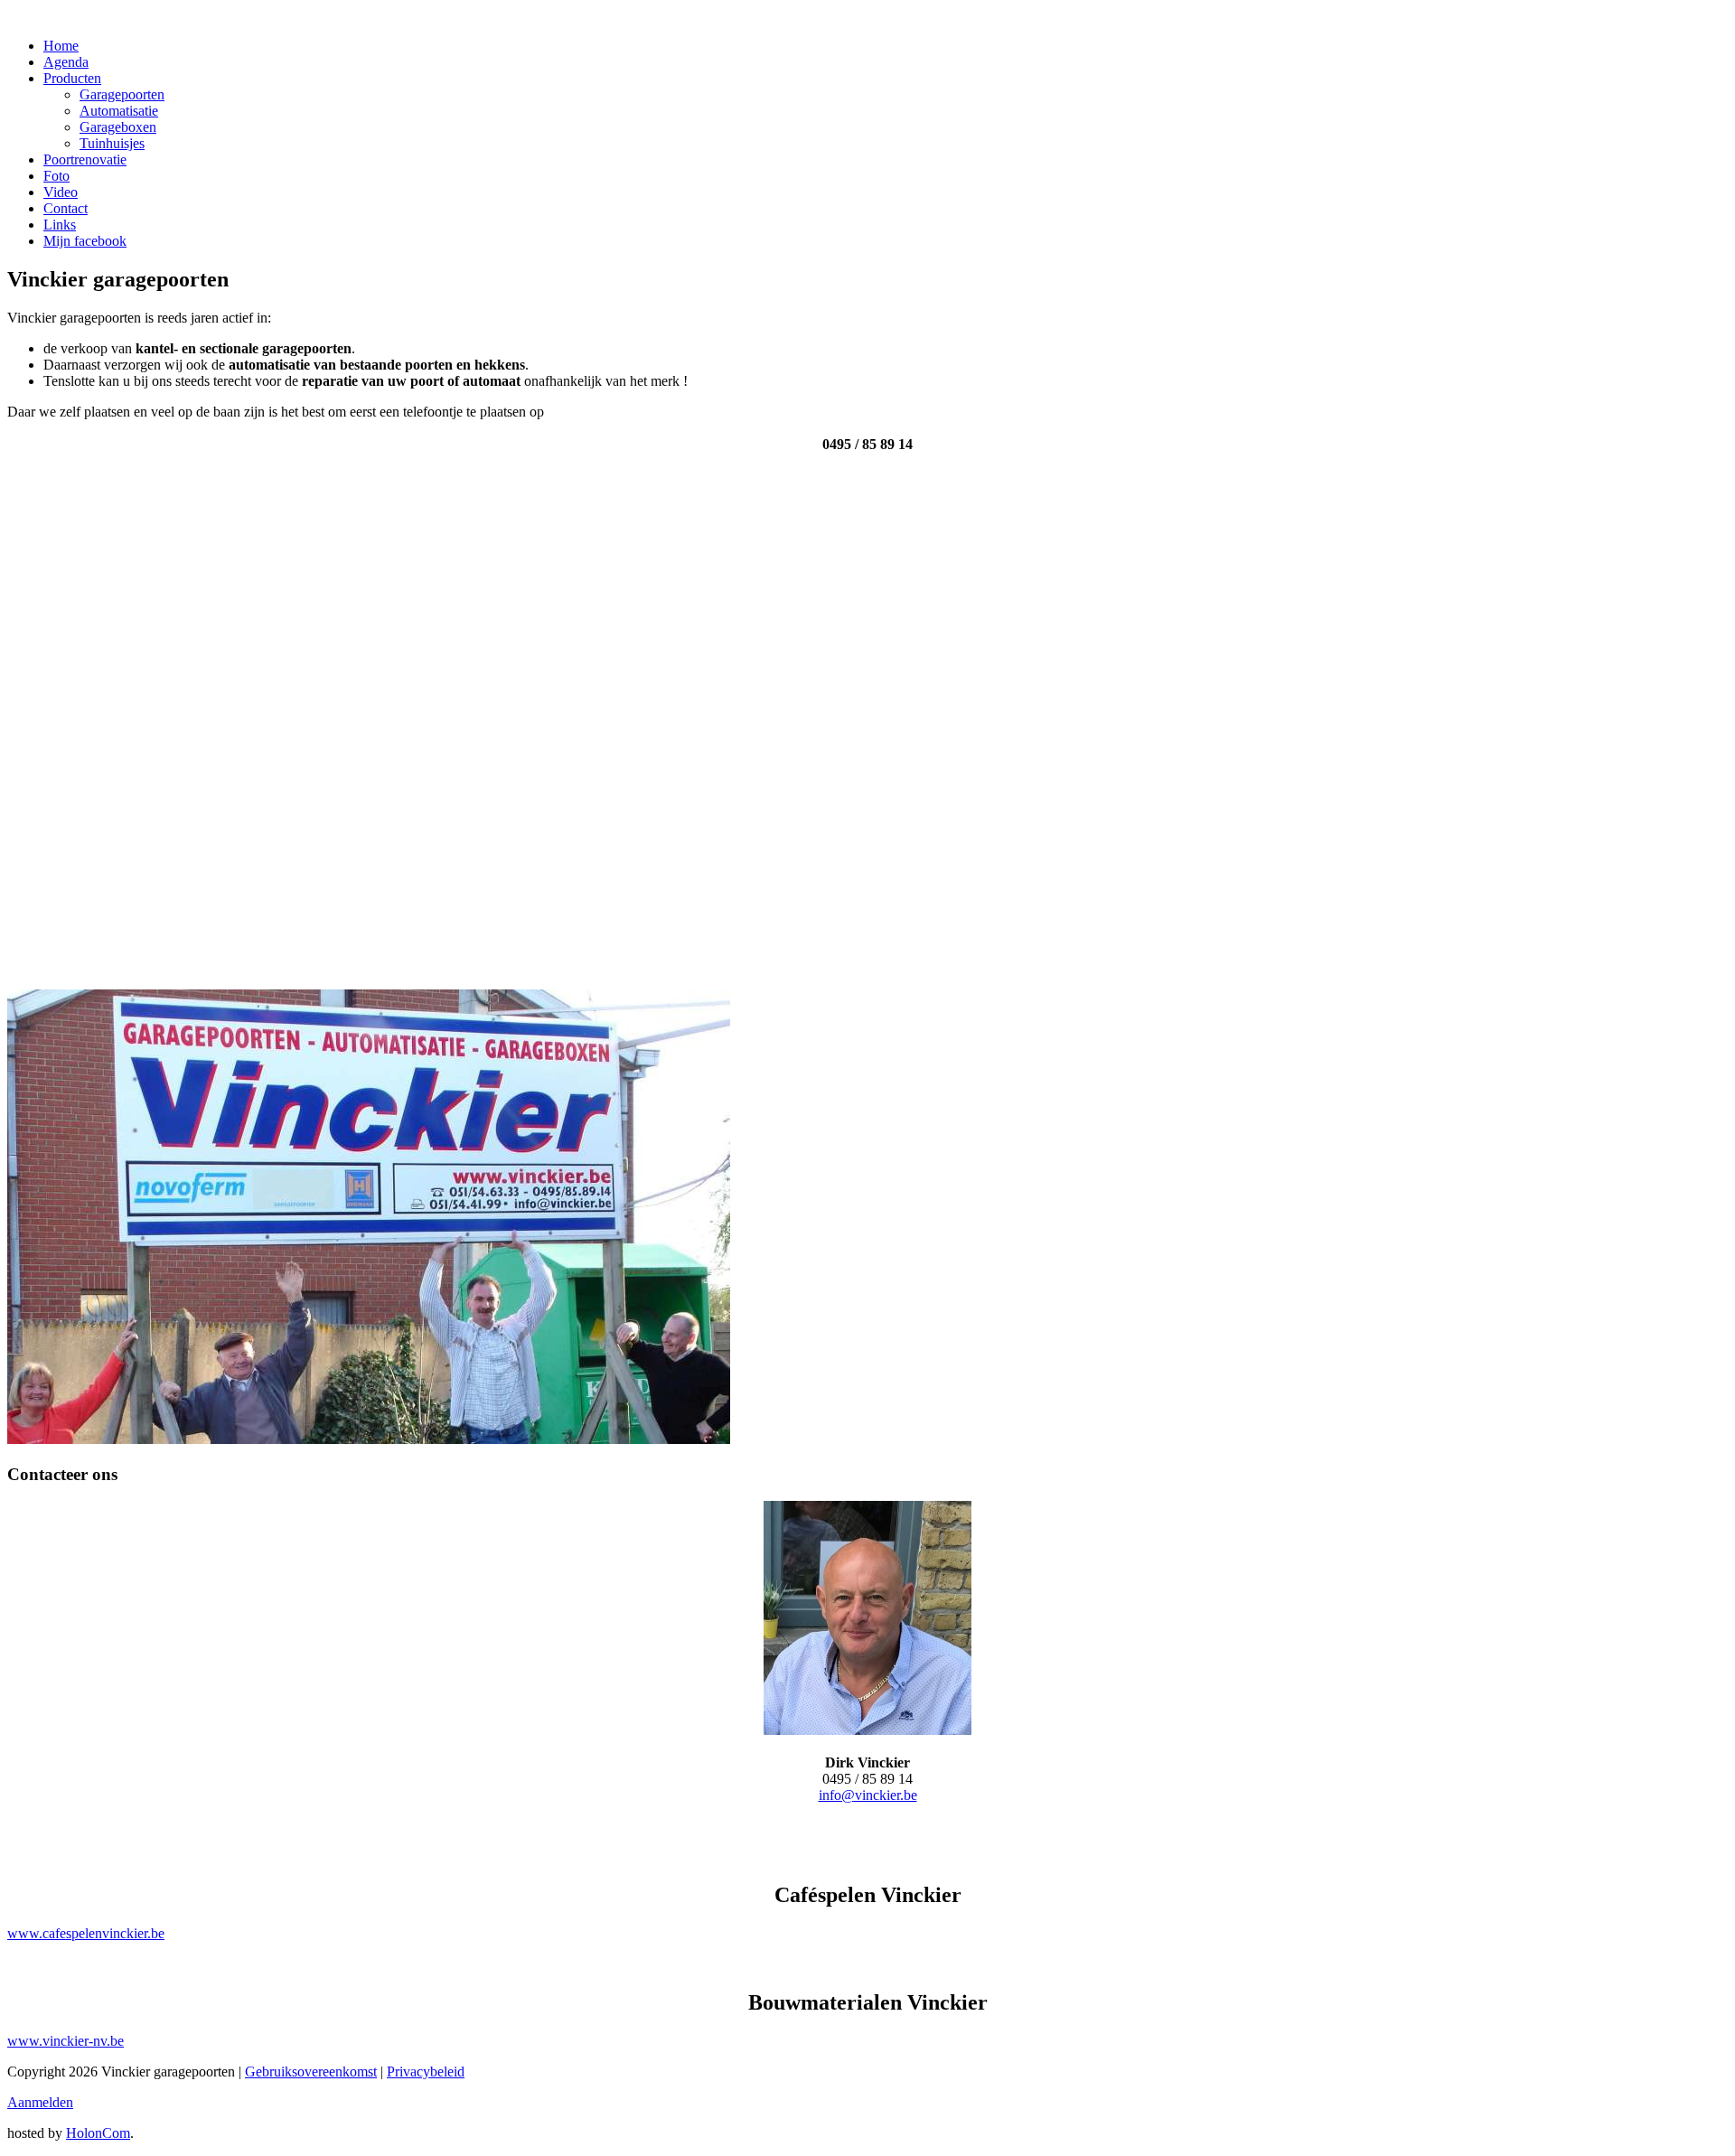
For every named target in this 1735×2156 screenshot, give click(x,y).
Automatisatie (119, 111)
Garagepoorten (122, 94)
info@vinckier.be (868, 1795)
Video (61, 192)
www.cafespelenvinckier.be (86, 1933)
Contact (66, 208)
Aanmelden (40, 2102)
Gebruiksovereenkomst (311, 2072)
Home (61, 46)
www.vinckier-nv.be (66, 2041)
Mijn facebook (85, 241)
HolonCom (98, 2133)
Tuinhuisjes (112, 143)
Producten (72, 78)
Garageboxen (118, 127)
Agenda (66, 62)
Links (60, 225)
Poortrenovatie (85, 159)
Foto (56, 176)
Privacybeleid (426, 2072)
